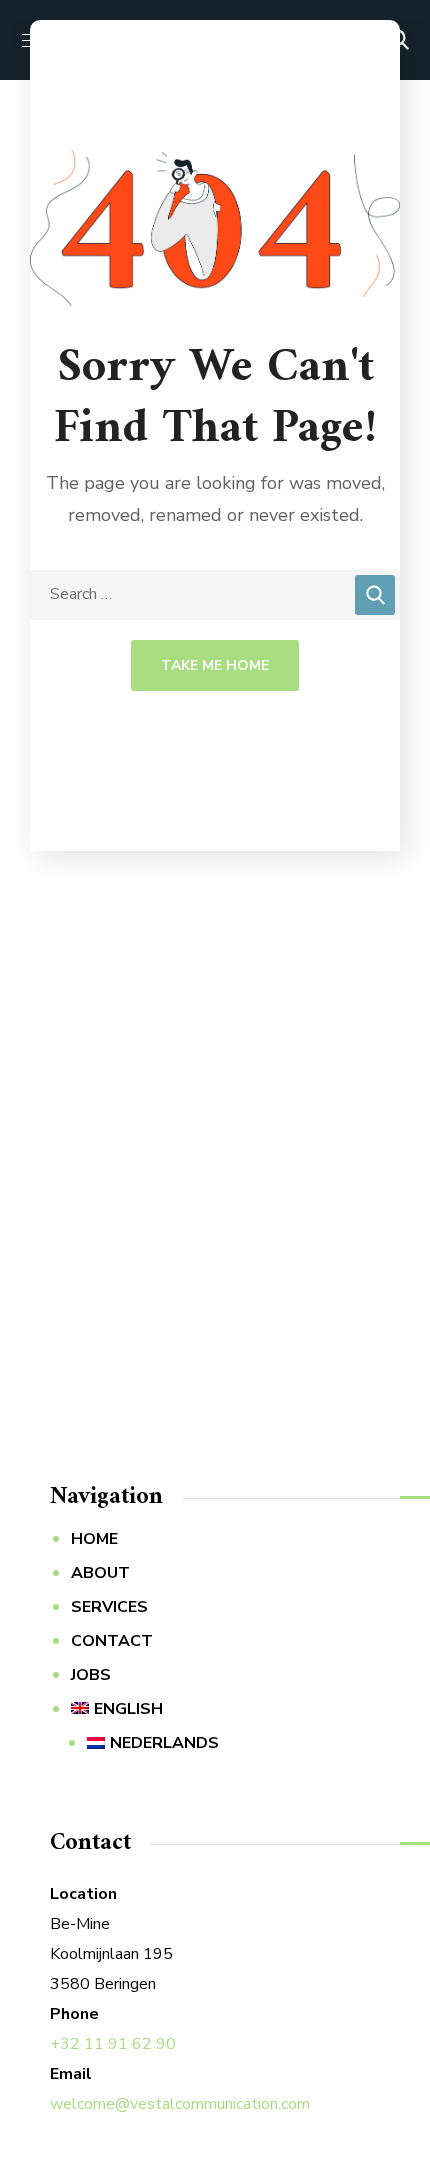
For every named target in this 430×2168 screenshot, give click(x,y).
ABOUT (100, 1573)
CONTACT (112, 1641)
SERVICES (109, 1607)
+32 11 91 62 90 (113, 2044)
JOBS (91, 1675)
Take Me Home (215, 665)
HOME (94, 1539)
